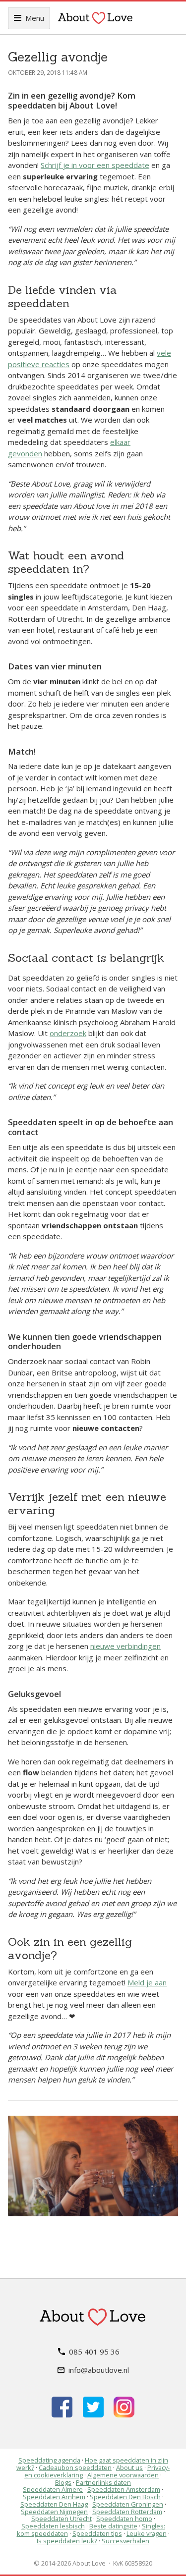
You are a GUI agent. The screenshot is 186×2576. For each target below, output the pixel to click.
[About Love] (95, 18)
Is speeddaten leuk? (67, 2541)
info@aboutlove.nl (99, 2370)
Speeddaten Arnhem (54, 2497)
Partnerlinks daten (103, 2482)
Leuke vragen (147, 2533)
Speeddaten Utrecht (62, 2519)
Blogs (63, 2482)
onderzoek (68, 1033)
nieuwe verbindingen (125, 1646)
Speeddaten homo (124, 2519)
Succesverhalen (125, 2541)
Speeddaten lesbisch (53, 2526)
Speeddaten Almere (53, 2489)
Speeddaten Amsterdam (124, 2489)
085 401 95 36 (94, 2352)
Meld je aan (147, 1982)
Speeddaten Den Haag (54, 2504)
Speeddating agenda (49, 2460)
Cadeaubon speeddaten (75, 2467)
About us (129, 2467)
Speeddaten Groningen (128, 2504)
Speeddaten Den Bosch (125, 2497)
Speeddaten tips (97, 2533)
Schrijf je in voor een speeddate (95, 165)
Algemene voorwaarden (123, 2475)
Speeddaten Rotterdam (127, 2512)
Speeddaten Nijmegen (54, 2512)
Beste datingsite (113, 2526)
